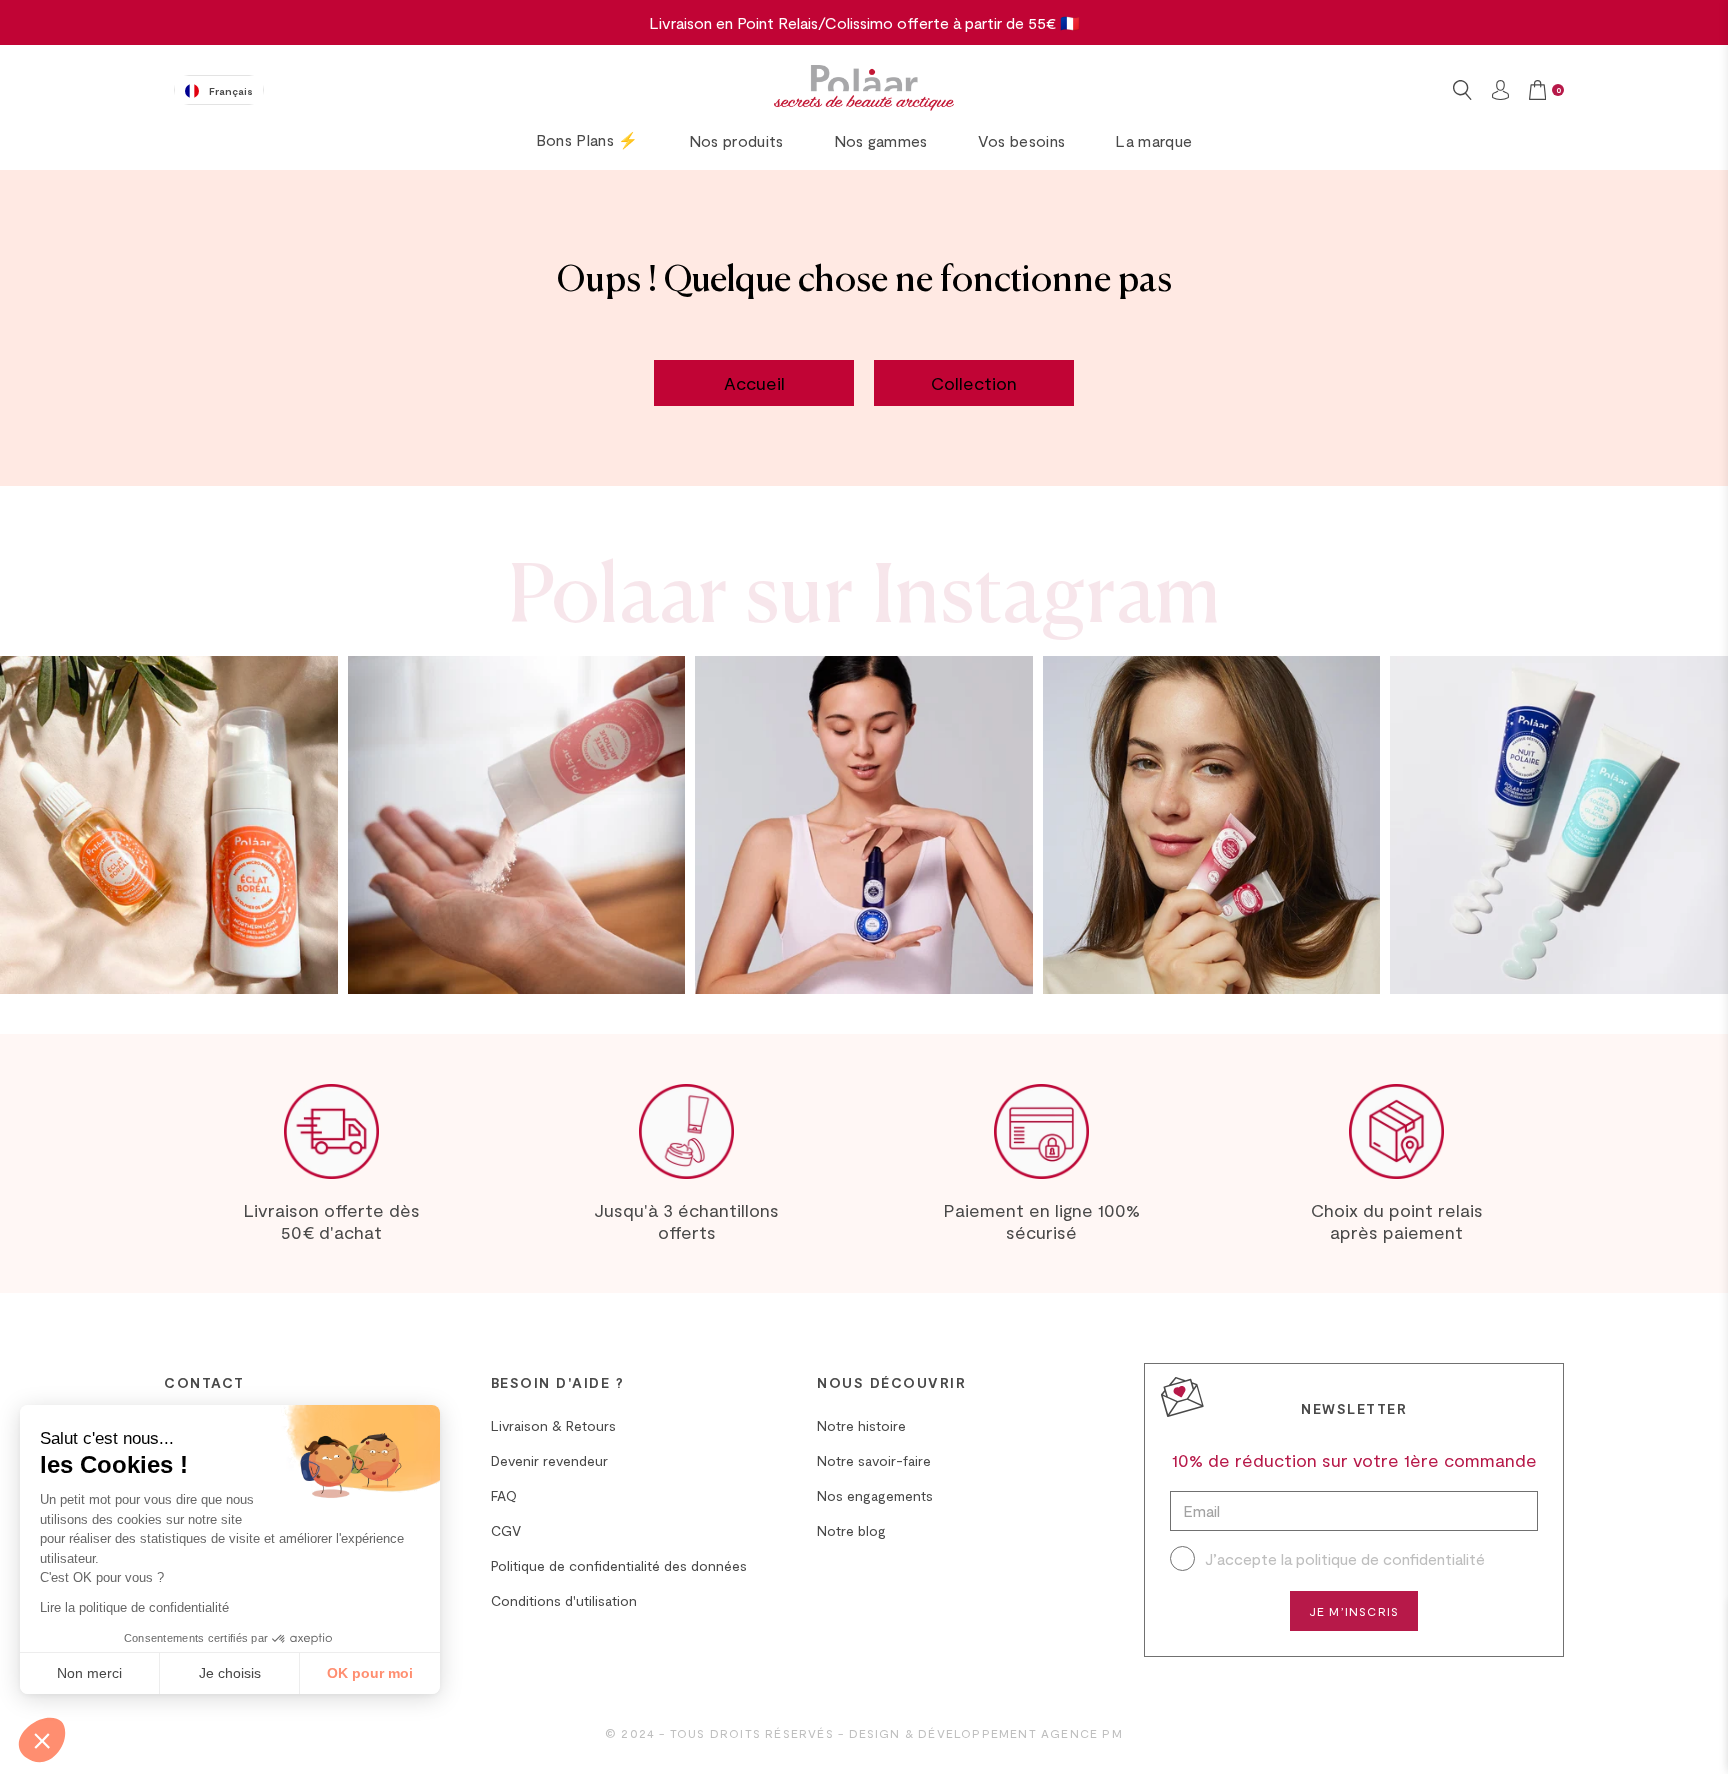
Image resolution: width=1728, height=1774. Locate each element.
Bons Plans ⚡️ (587, 139)
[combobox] (219, 90)
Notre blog (851, 1530)
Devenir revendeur (549, 1460)
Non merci (89, 1673)
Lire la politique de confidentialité (134, 1607)
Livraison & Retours (553, 1425)
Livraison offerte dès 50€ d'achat (331, 1221)
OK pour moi (370, 1673)
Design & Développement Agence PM (986, 1733)
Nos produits (736, 140)
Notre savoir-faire (874, 1460)
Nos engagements (875, 1495)
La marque (1153, 140)
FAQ (504, 1495)
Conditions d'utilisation (564, 1600)
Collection (974, 383)
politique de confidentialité (1390, 1558)
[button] (42, 1740)
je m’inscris (1354, 1611)
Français (231, 91)
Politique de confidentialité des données (619, 1565)
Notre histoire (861, 1425)
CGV (506, 1530)
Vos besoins (1022, 140)
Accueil (754, 383)
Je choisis (230, 1673)
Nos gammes (881, 140)
